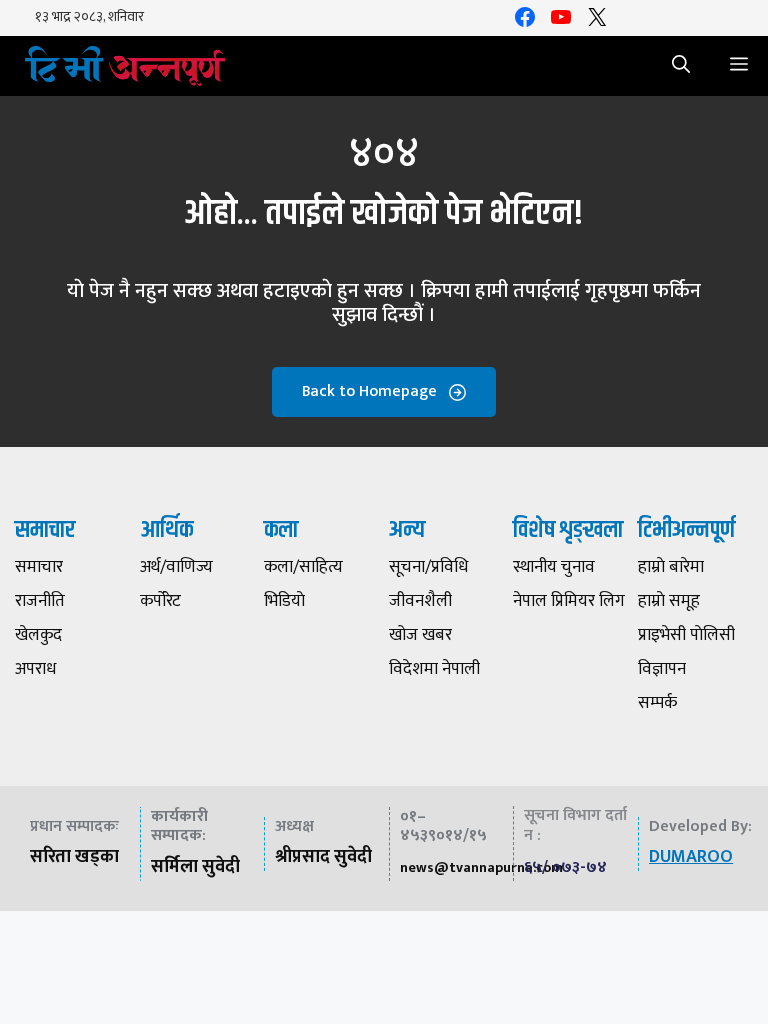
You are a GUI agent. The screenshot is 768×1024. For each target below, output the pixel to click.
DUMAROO (691, 857)
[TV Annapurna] (125, 66)
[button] (681, 66)
